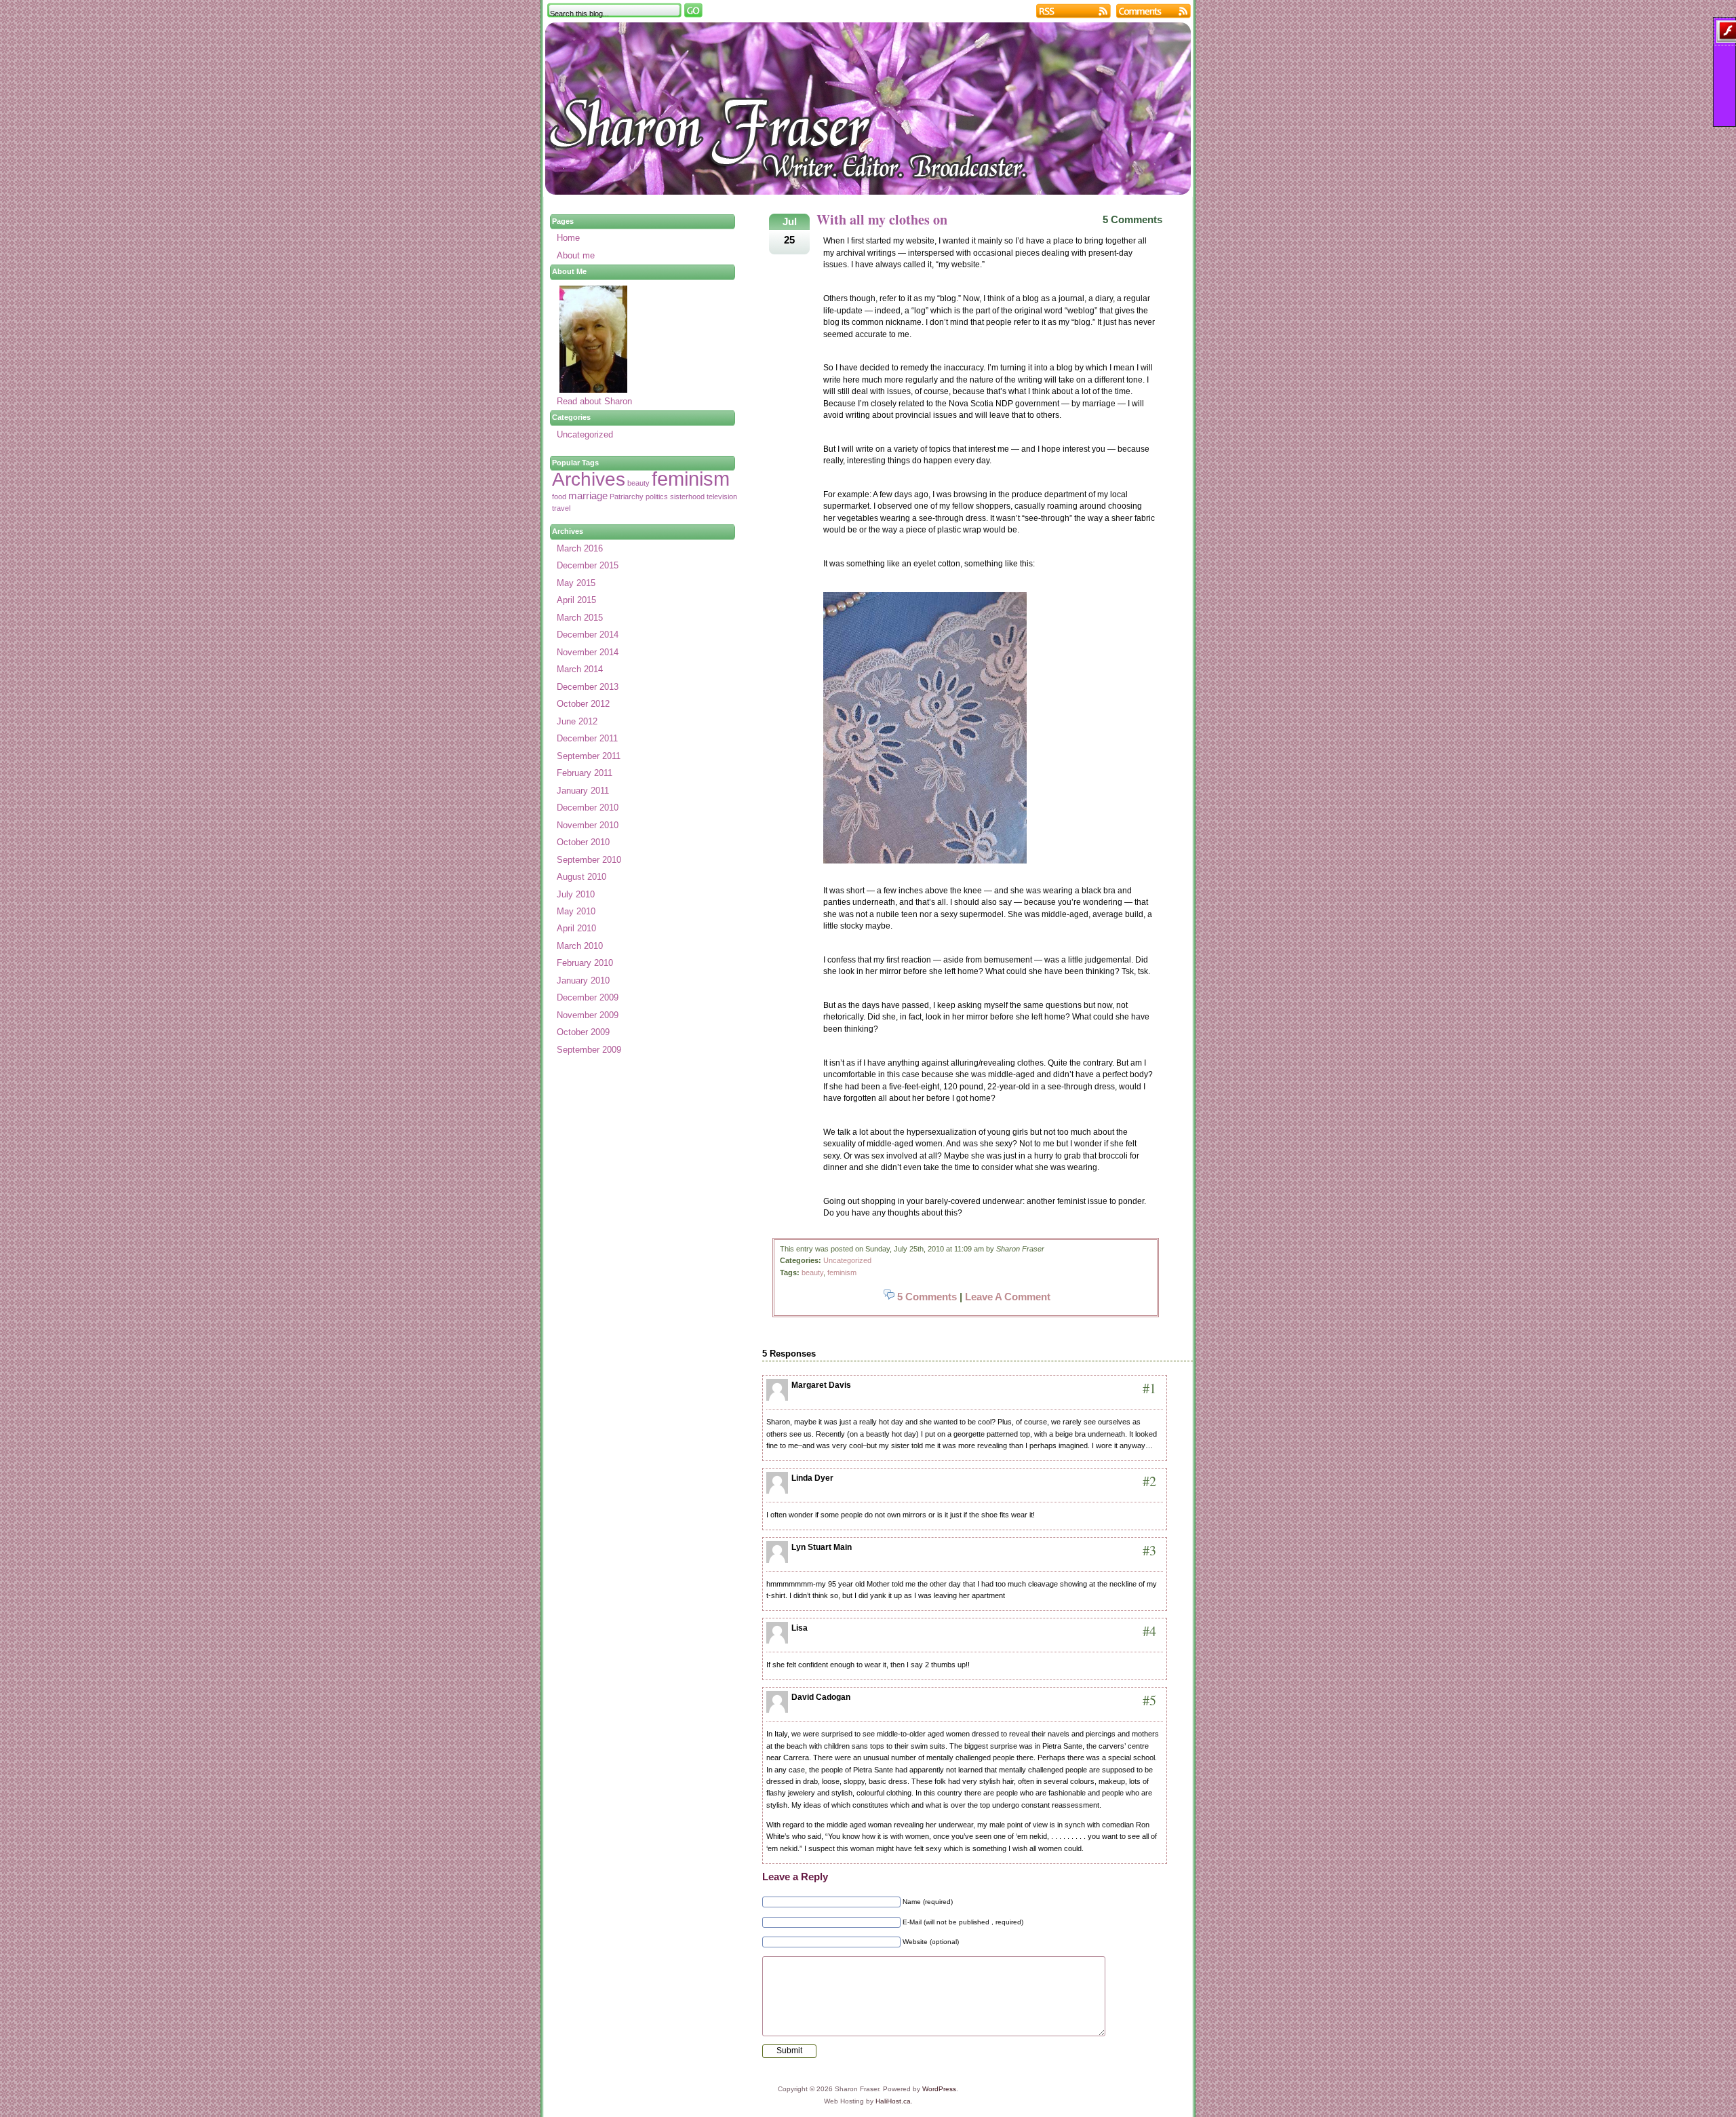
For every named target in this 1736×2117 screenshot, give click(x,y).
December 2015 (588, 565)
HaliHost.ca (893, 2101)
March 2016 (580, 548)
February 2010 (585, 963)
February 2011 (585, 773)
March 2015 (580, 618)
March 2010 (580, 946)
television (722, 497)
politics (657, 497)
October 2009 (583, 1032)
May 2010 (576, 911)
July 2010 (576, 894)
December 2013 (588, 687)
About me (576, 255)
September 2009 (589, 1050)
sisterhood (687, 497)
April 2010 (576, 928)
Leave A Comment (1008, 1297)
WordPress (939, 2089)
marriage (588, 496)
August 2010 (581, 877)
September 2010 (589, 860)
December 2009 (588, 997)
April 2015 (576, 600)
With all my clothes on (882, 219)
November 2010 (588, 825)
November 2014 (588, 652)
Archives (589, 479)
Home (568, 238)
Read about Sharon (594, 401)
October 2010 (583, 842)
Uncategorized (847, 1260)
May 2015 (576, 583)
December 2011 (587, 738)
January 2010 (583, 980)
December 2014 (588, 635)
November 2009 (588, 1015)
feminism (842, 1273)
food (559, 497)
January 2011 (583, 791)
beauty (812, 1273)
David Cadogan (821, 1697)
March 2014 (580, 669)
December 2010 (588, 808)
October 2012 (583, 704)
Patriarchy (627, 497)
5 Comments (1132, 219)
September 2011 (589, 756)
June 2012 (577, 721)
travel (561, 508)
